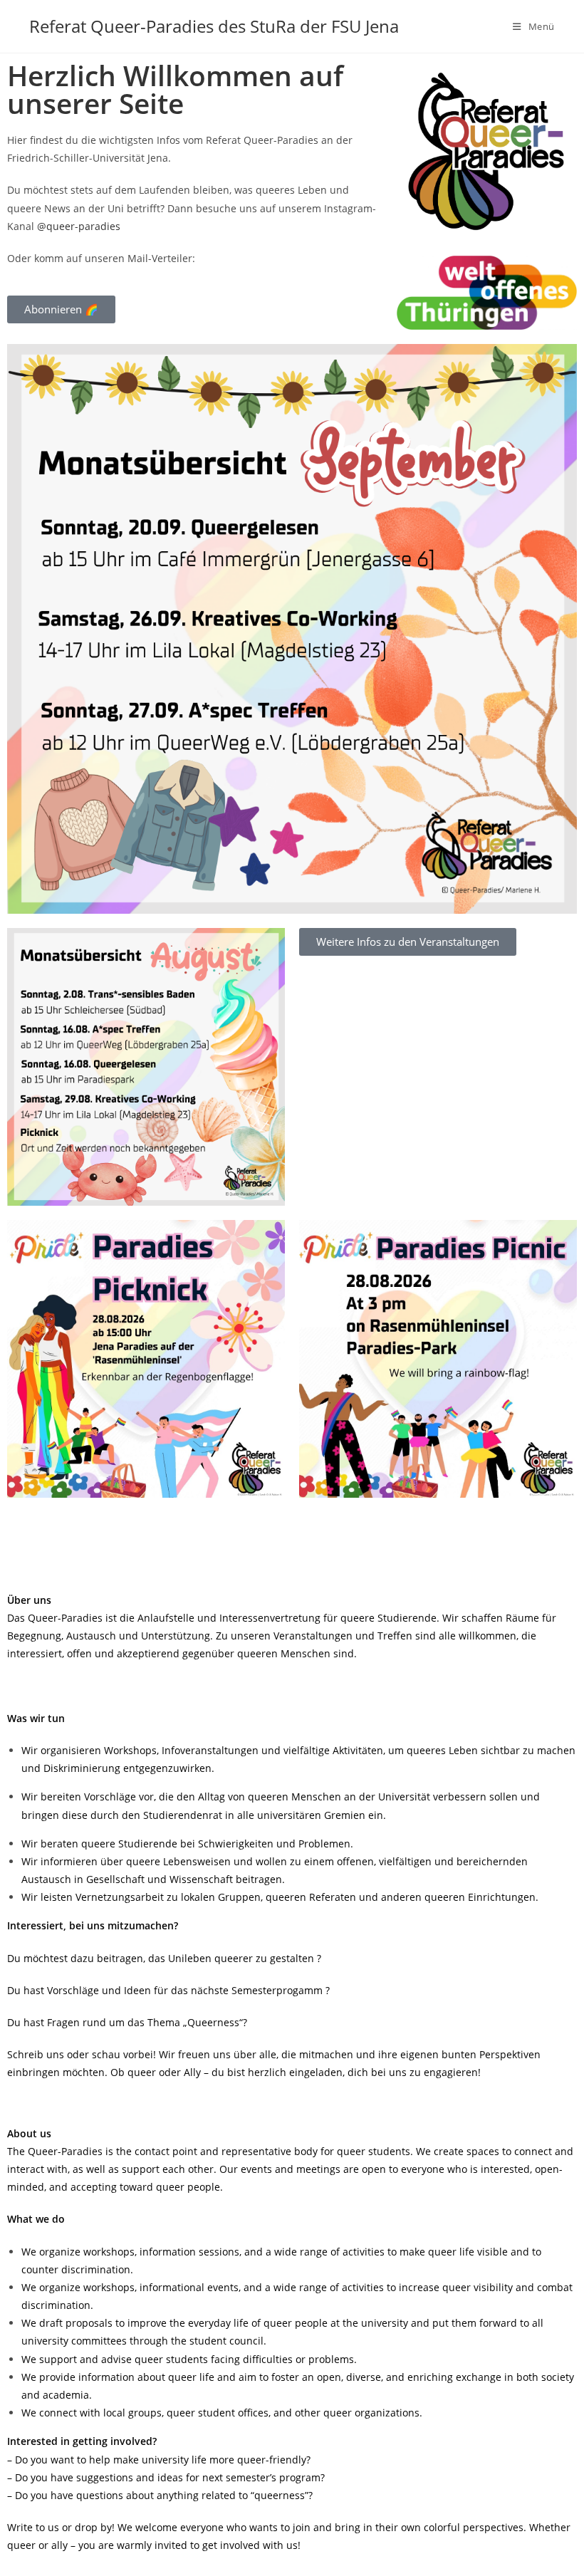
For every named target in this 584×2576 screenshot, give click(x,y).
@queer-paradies (79, 226)
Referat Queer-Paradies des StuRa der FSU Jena (214, 26)
